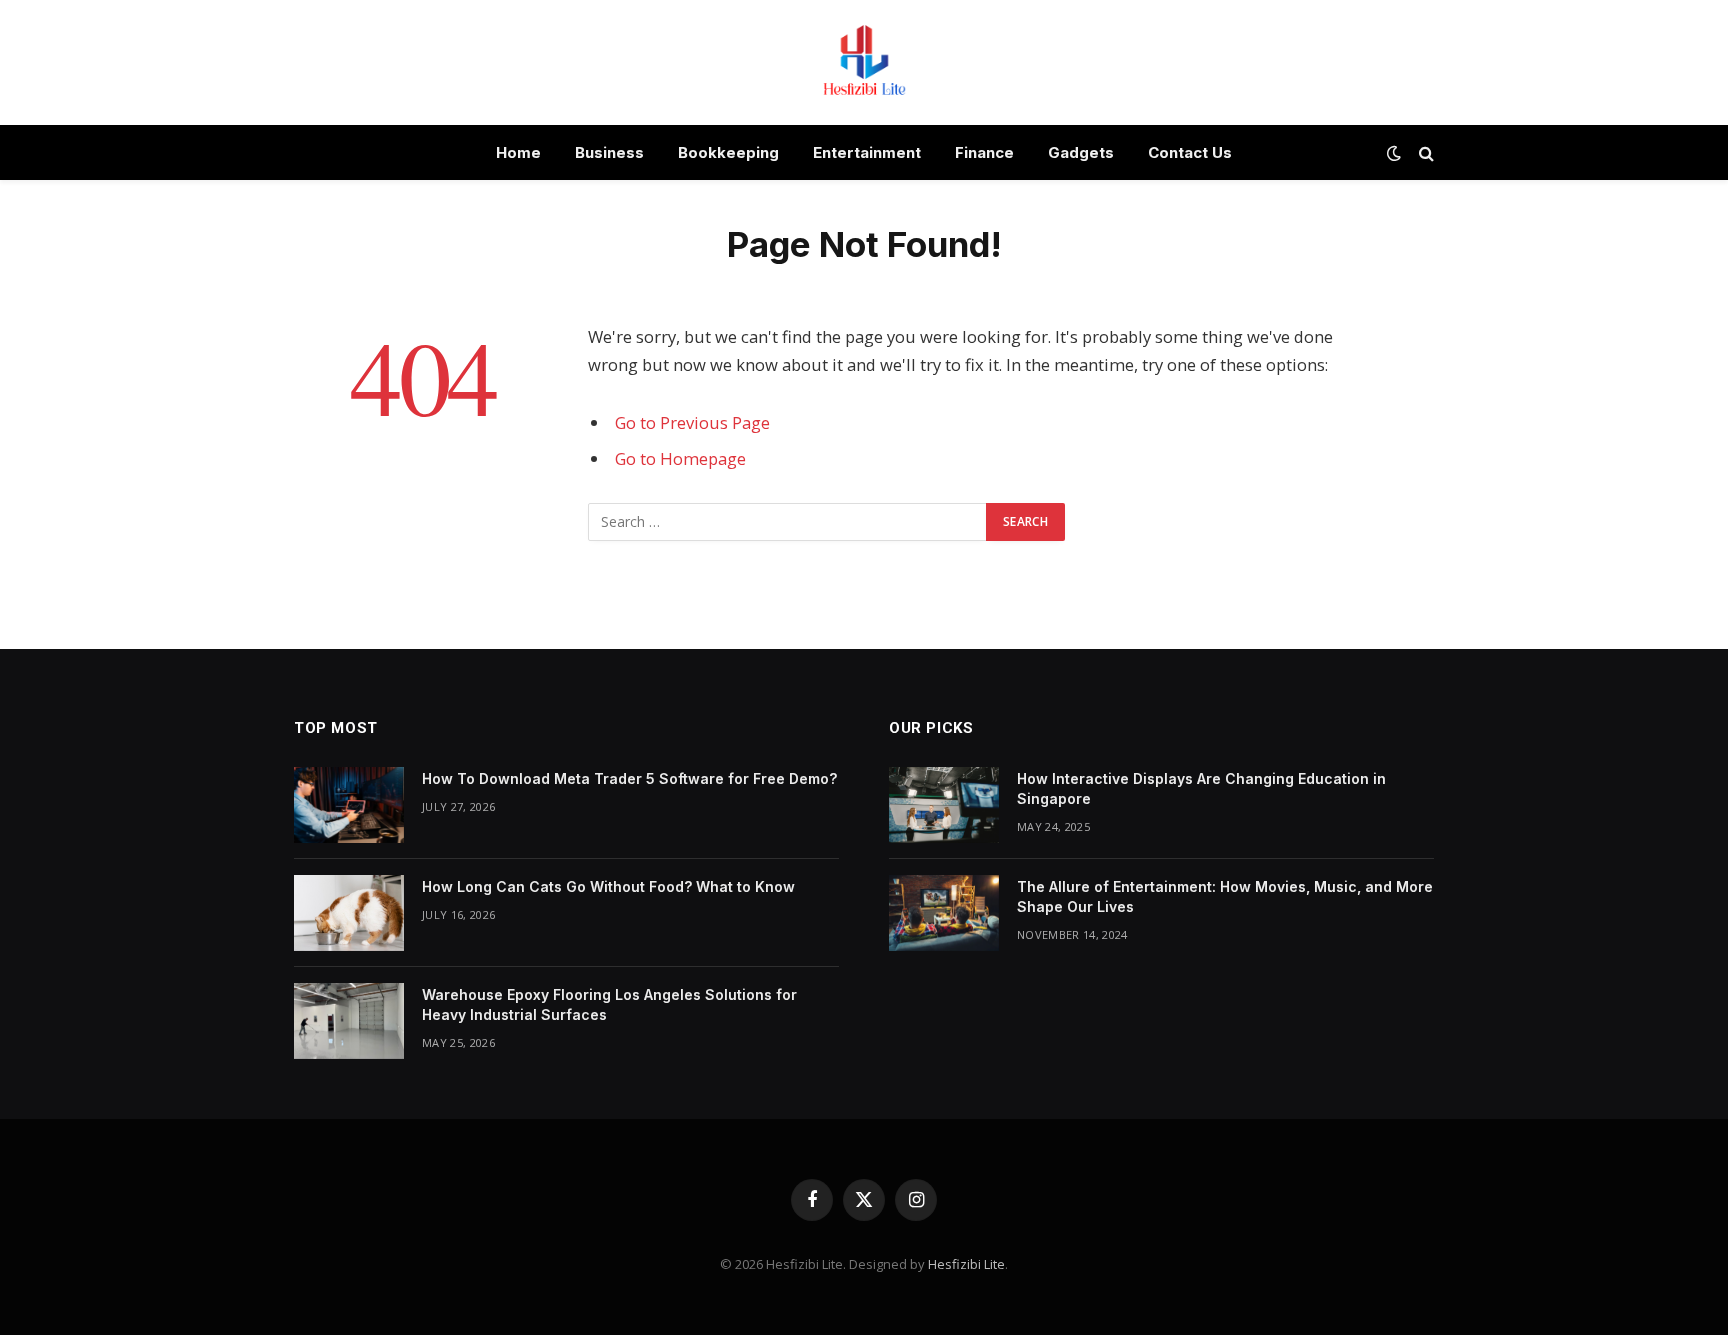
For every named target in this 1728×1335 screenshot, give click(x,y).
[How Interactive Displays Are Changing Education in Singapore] (944, 805)
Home (518, 152)
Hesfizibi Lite (966, 1264)
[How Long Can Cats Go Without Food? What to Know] (349, 913)
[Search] (1424, 152)
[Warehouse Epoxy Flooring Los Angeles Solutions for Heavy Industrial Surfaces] (349, 1021)
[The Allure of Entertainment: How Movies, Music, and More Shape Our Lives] (944, 913)
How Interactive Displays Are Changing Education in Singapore (1201, 788)
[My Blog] (864, 62)
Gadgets (1081, 152)
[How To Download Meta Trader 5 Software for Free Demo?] (349, 805)
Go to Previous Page (692, 422)
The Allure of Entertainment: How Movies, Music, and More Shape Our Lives (1225, 896)
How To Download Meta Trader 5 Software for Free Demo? (629, 778)
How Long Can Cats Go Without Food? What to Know (608, 886)
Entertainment (867, 152)
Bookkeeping (728, 152)
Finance (984, 152)
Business (609, 152)
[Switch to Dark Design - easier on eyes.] (1394, 153)
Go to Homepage (680, 458)
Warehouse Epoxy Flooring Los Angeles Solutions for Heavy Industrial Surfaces (609, 1004)
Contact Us (1190, 152)
